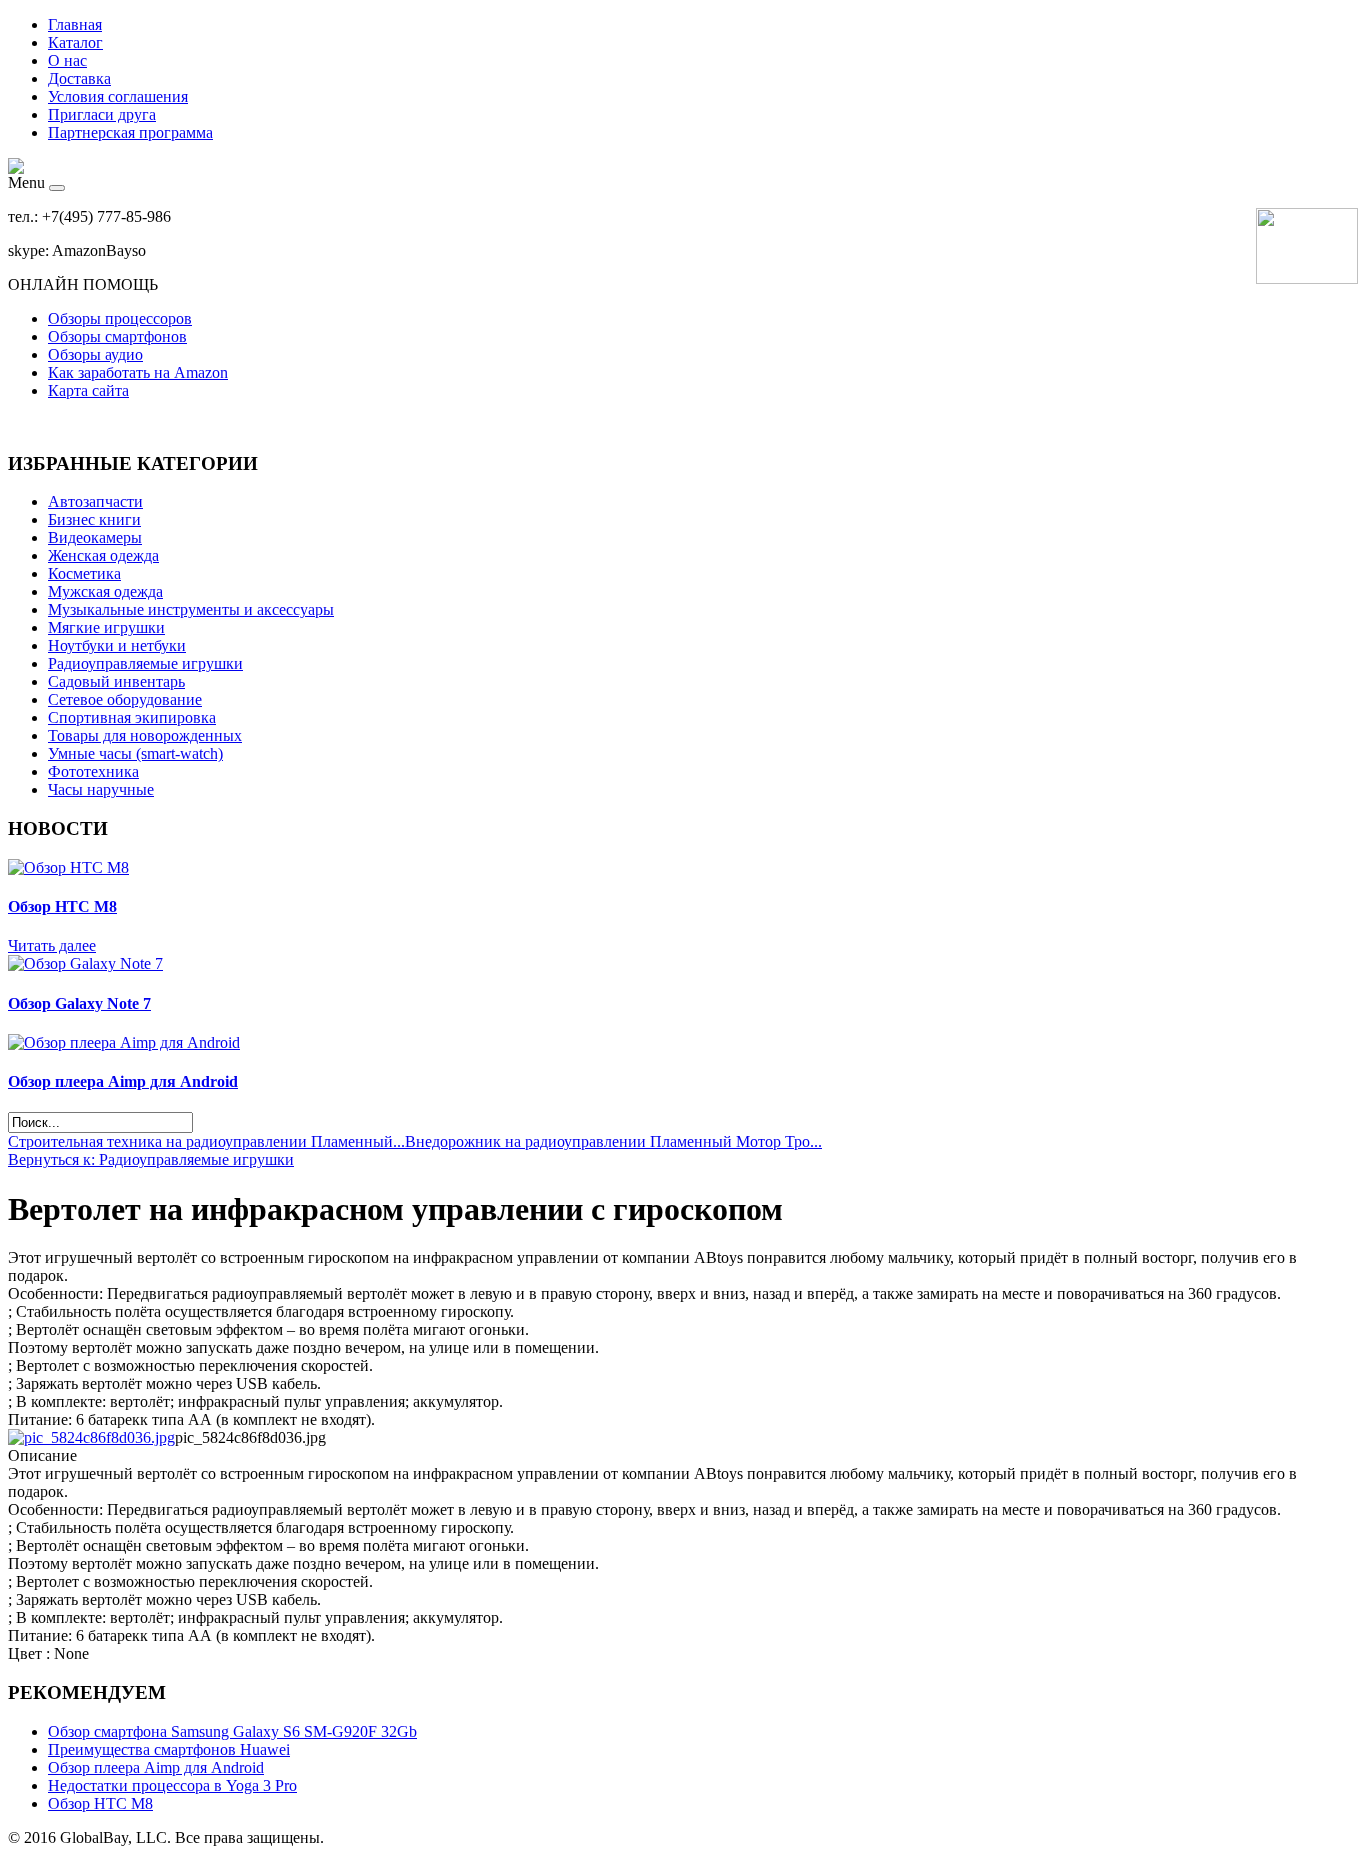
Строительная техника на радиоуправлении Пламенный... (206, 1141)
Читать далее (52, 945)
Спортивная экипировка (132, 717)
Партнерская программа (130, 132)
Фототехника (93, 771)
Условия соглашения (118, 96)
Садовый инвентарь (116, 681)
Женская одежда (103, 555)
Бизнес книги (94, 519)
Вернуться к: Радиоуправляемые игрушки (151, 1159)
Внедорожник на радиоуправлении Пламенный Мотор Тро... (613, 1141)
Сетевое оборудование (125, 699)
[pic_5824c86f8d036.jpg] (91, 1437)
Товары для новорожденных (145, 735)
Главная (75, 24)
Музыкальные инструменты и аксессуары (191, 609)
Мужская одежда (105, 591)
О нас (67, 60)
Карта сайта (88, 390)
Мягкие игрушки (106, 627)
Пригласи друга (102, 114)
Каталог (75, 42)
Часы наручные (101, 789)
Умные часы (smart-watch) (135, 753)
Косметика (84, 573)
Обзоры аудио (95, 354)
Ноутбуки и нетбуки (117, 645)
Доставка (79, 78)
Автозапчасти (95, 501)
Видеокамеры (95, 537)
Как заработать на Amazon (138, 372)
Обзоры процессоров (120, 318)
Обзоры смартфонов (117, 336)
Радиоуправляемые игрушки (145, 663)
